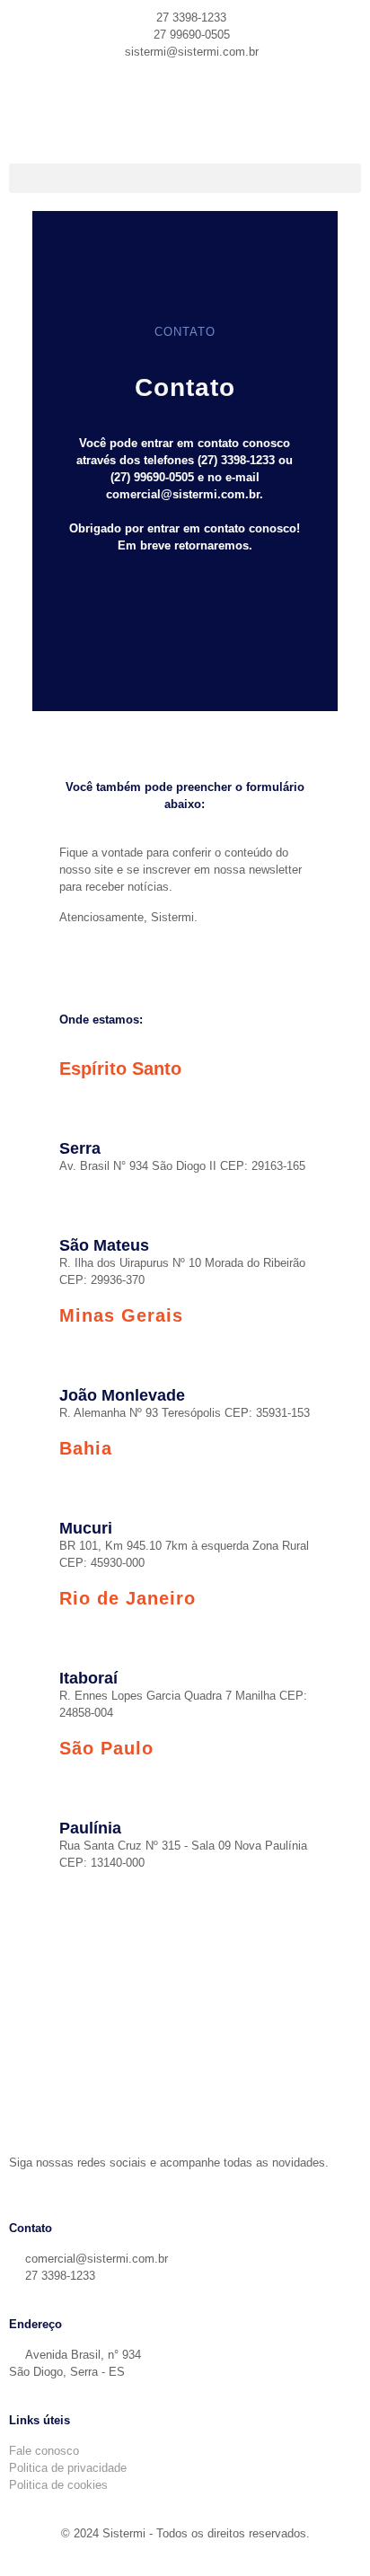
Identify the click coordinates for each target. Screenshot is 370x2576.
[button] (185, 178)
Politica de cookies (58, 2485)
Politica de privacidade (68, 2468)
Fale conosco (44, 2451)
